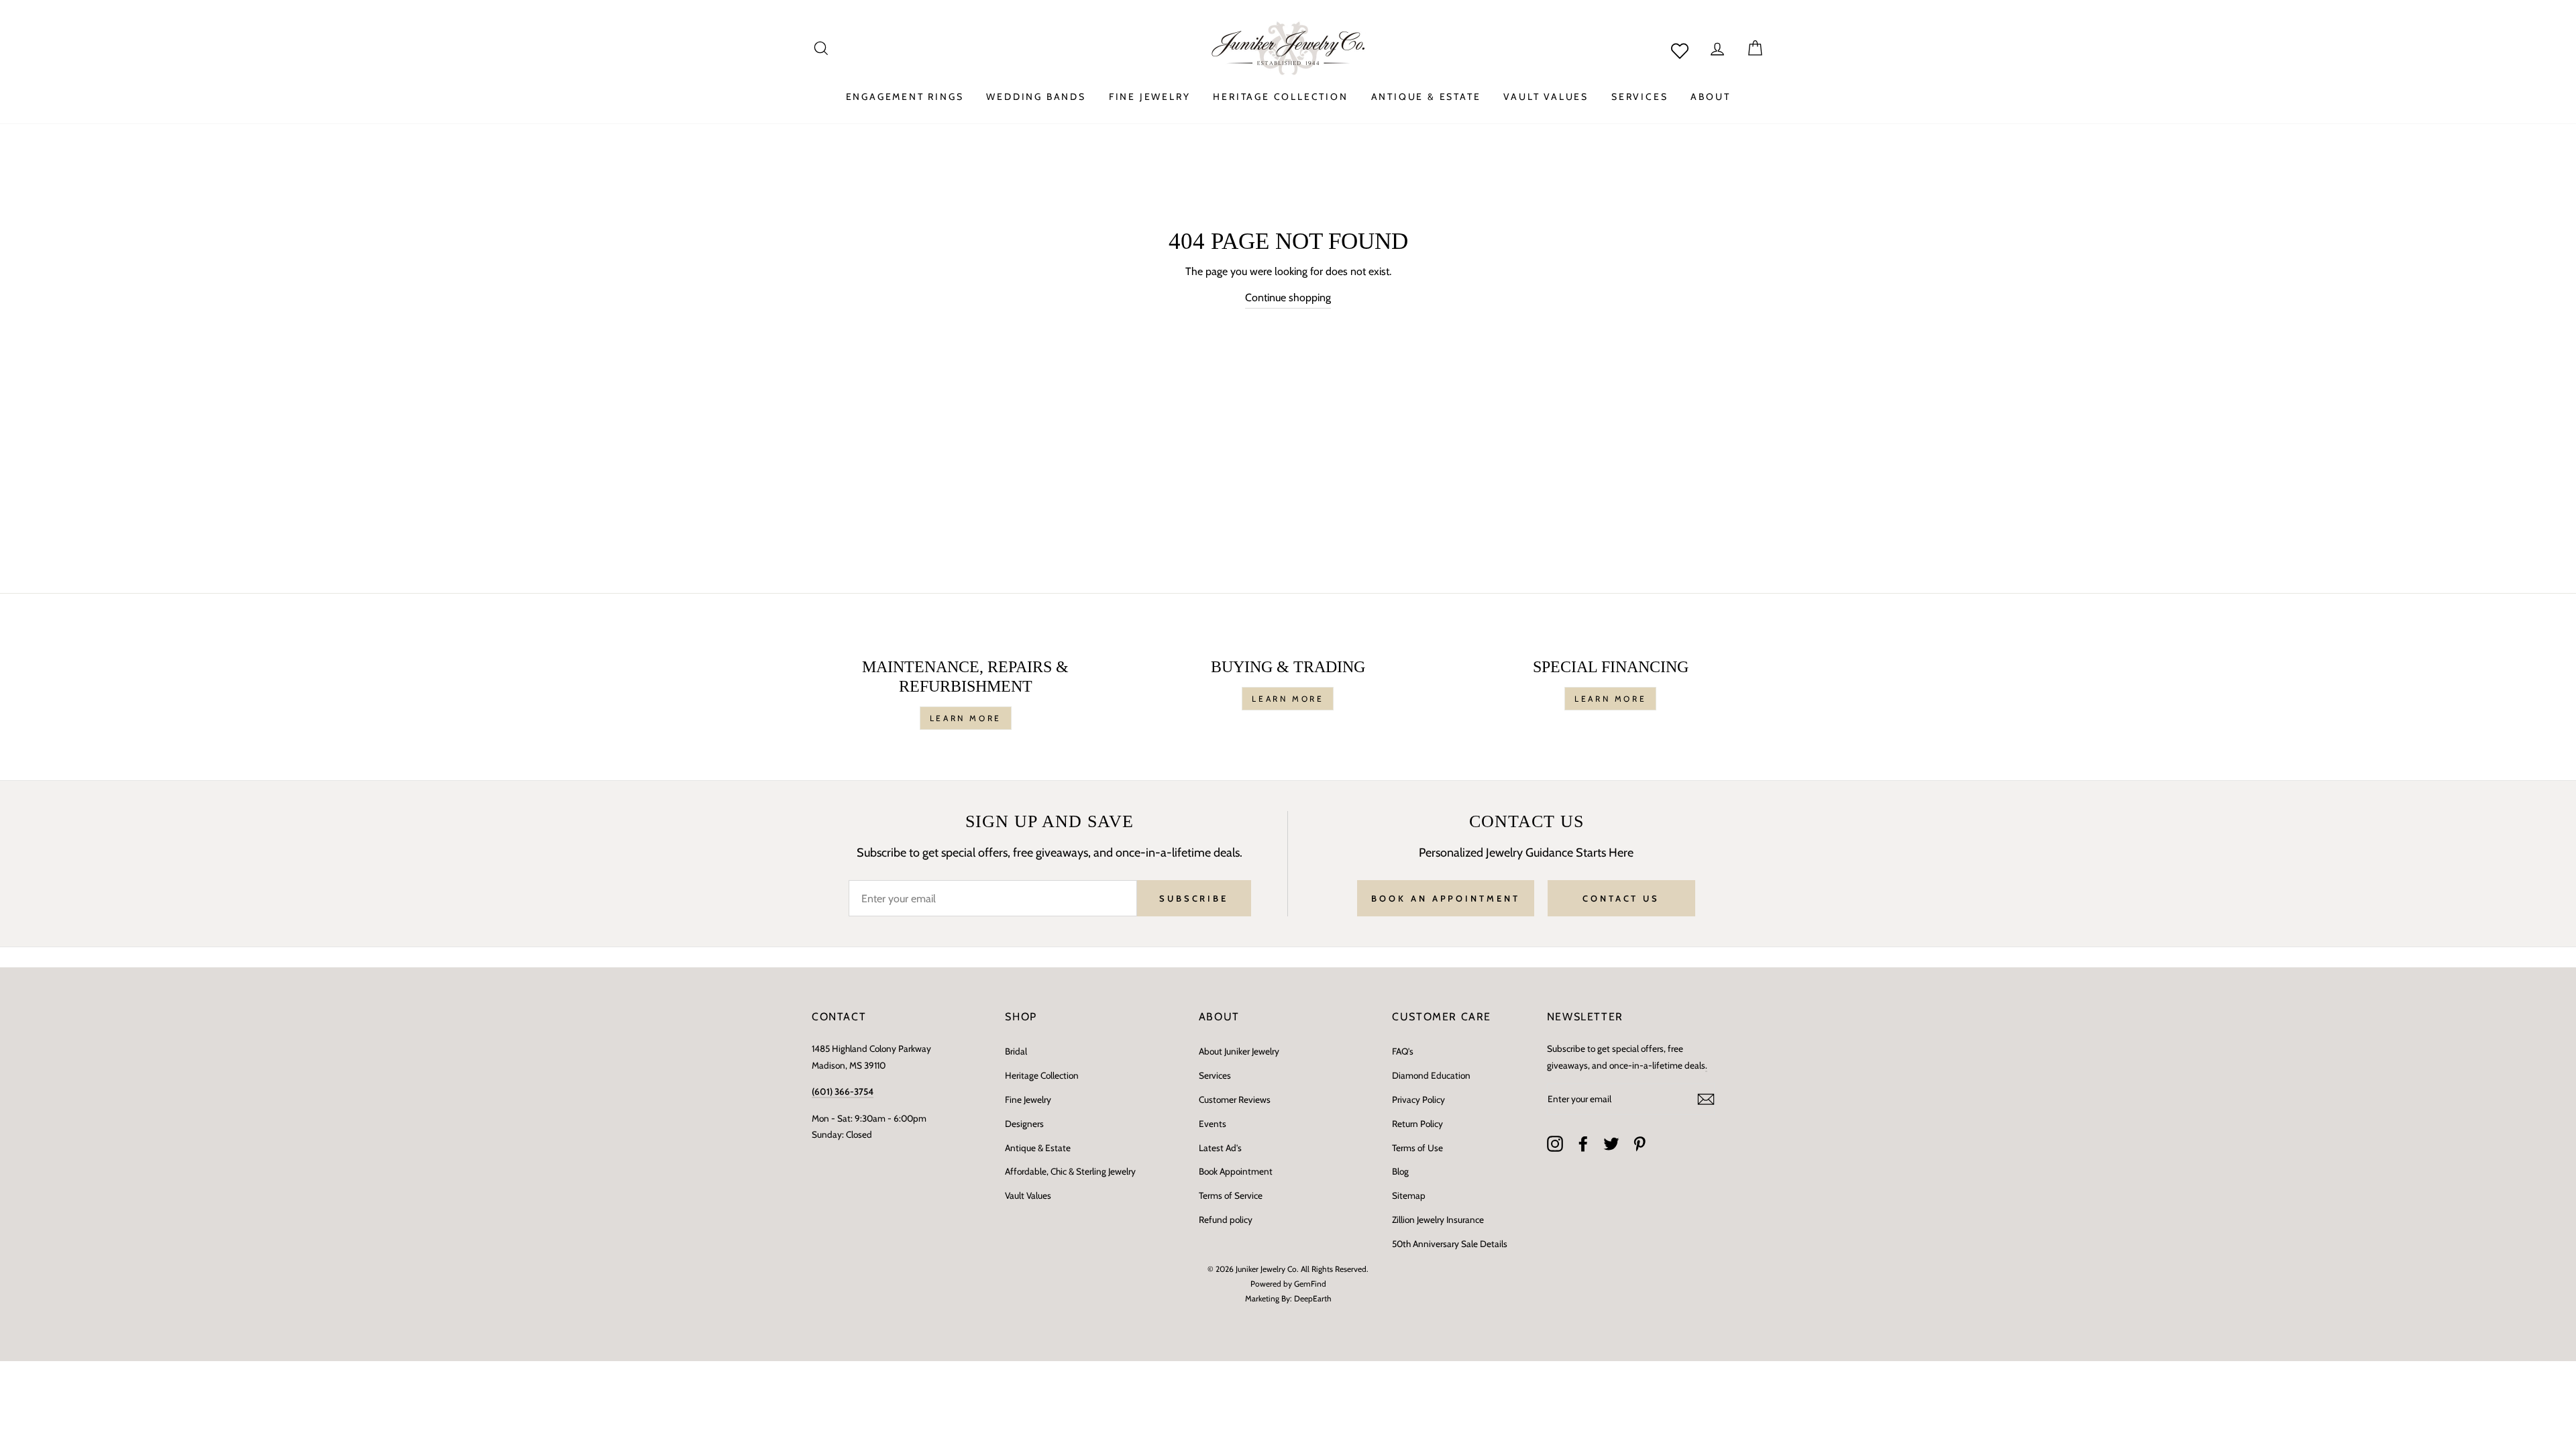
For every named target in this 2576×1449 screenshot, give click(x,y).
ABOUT (1710, 97)
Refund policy (1226, 1220)
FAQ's (1403, 1051)
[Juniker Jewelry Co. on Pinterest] (1640, 1144)
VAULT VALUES (1546, 97)
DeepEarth (1313, 1298)
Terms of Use (1417, 1148)
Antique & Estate (1038, 1148)
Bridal (1016, 1051)
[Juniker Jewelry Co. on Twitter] (1611, 1144)
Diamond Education (1431, 1075)
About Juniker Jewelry (1239, 1051)
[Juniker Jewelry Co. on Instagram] (1555, 1144)
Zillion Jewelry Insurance (1438, 1220)
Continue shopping (1288, 298)
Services (1215, 1075)
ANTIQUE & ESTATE (1426, 97)
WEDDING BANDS (1036, 97)
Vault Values (1028, 1195)
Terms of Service (1231, 1195)
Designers (1024, 1124)
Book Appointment (1236, 1171)
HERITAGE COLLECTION (1280, 97)
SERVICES (1640, 97)
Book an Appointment (1445, 898)
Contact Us (1621, 898)
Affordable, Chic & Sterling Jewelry (1070, 1171)
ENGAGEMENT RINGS (905, 97)
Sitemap (1409, 1195)
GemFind (1310, 1284)
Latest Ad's (1220, 1148)
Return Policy (1417, 1124)
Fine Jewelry (1028, 1099)
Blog (1400, 1171)
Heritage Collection (1042, 1075)
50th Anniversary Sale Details (1450, 1244)
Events (1213, 1124)
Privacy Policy (1418, 1099)
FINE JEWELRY (1150, 97)
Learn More (966, 718)
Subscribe (1194, 898)
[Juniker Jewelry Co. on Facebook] (1583, 1144)
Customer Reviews (1235, 1099)
